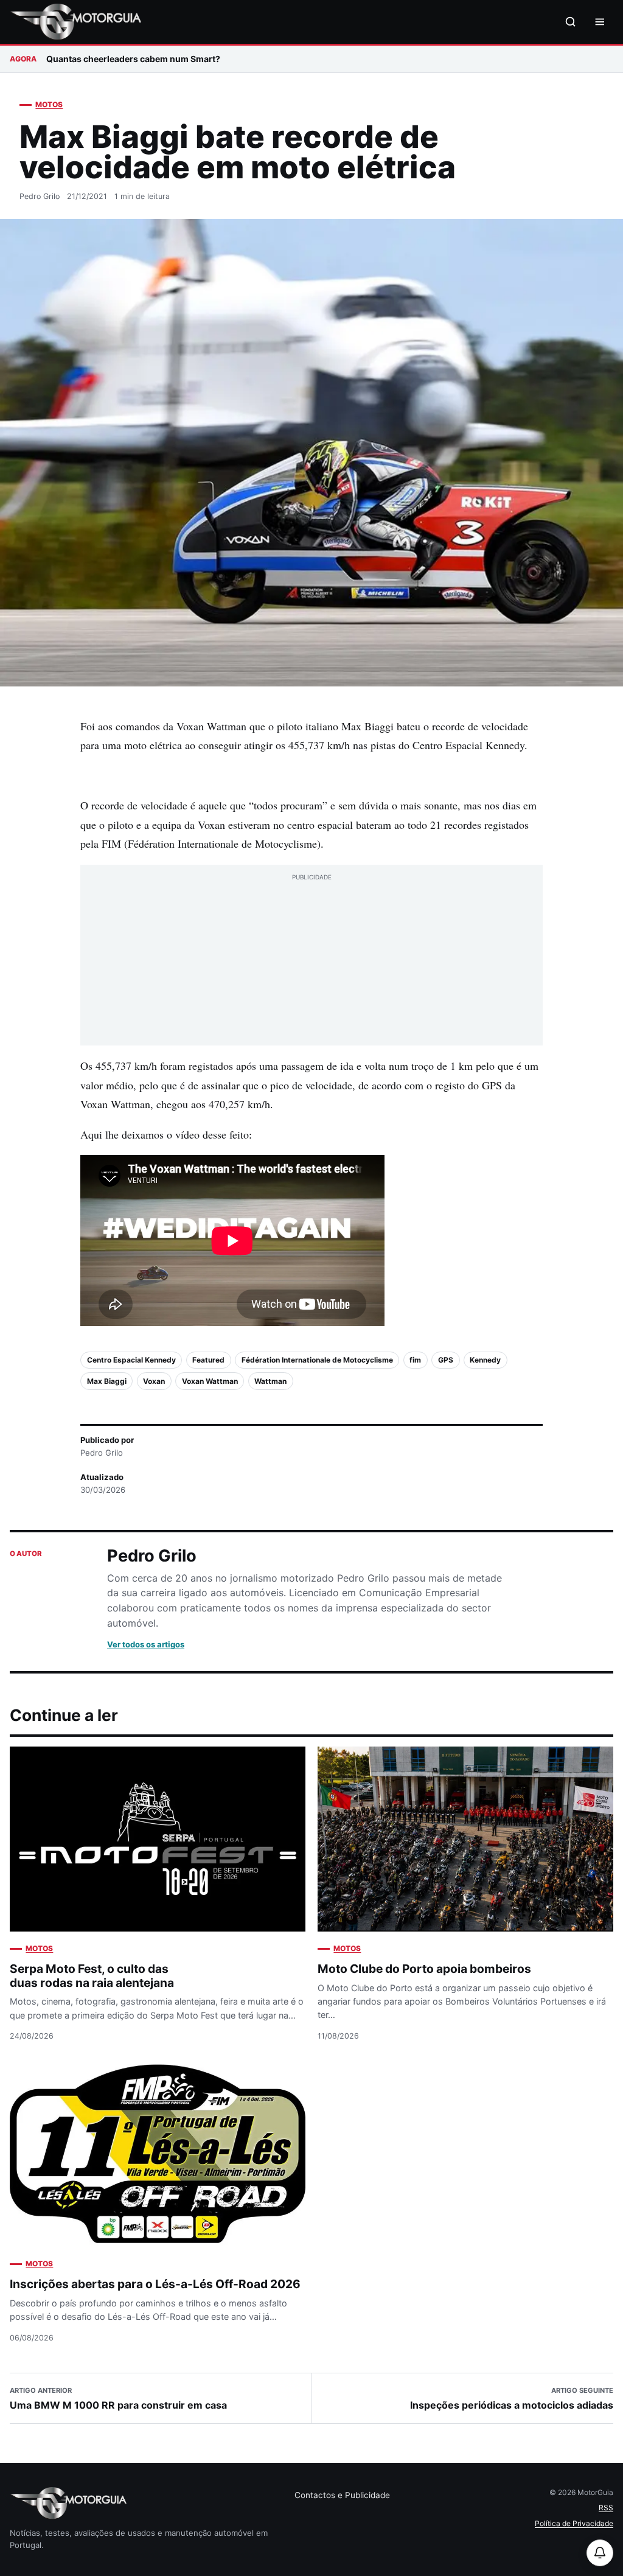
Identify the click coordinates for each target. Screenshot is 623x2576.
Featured (208, 1360)
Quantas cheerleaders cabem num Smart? (133, 59)
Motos (49, 104)
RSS (606, 2508)
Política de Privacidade (574, 2523)
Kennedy (485, 1360)
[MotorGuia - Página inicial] (75, 22)
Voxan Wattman (210, 1381)
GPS (446, 1360)
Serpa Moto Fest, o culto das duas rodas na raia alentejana (92, 1976)
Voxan (154, 1381)
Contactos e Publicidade (342, 2495)
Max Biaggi (107, 1381)
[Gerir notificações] (600, 2553)
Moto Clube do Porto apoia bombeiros (424, 1969)
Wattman (270, 1381)
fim (415, 1360)
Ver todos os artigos (146, 1644)
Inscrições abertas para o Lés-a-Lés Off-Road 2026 (155, 2284)
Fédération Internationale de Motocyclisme (317, 1360)
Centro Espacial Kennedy (131, 1360)
